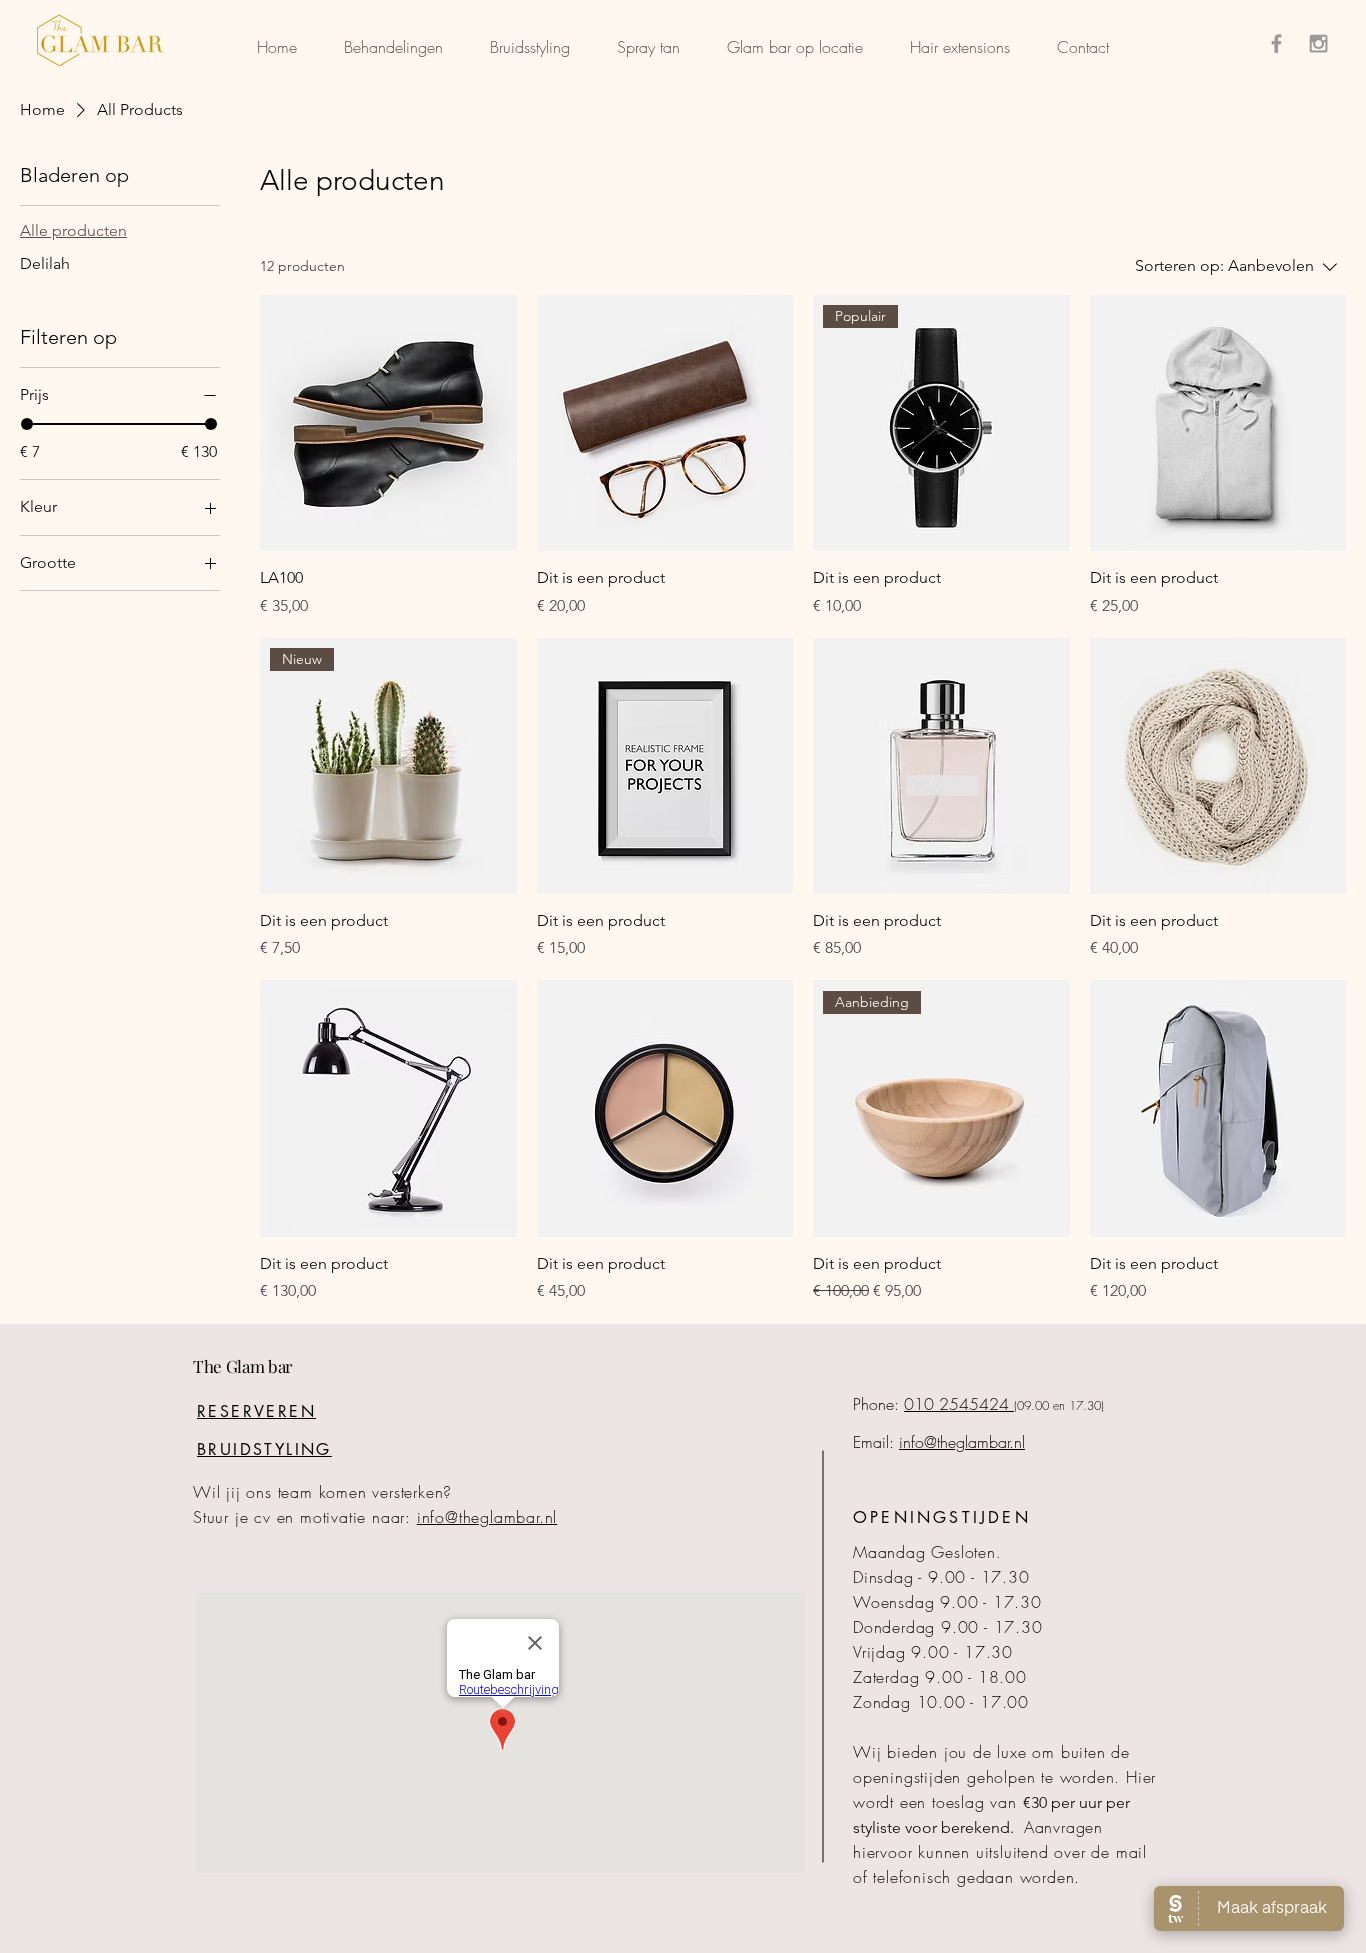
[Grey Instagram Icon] (1318, 43)
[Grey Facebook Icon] (1276, 43)
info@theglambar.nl (487, 1517)
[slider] (27, 424)
